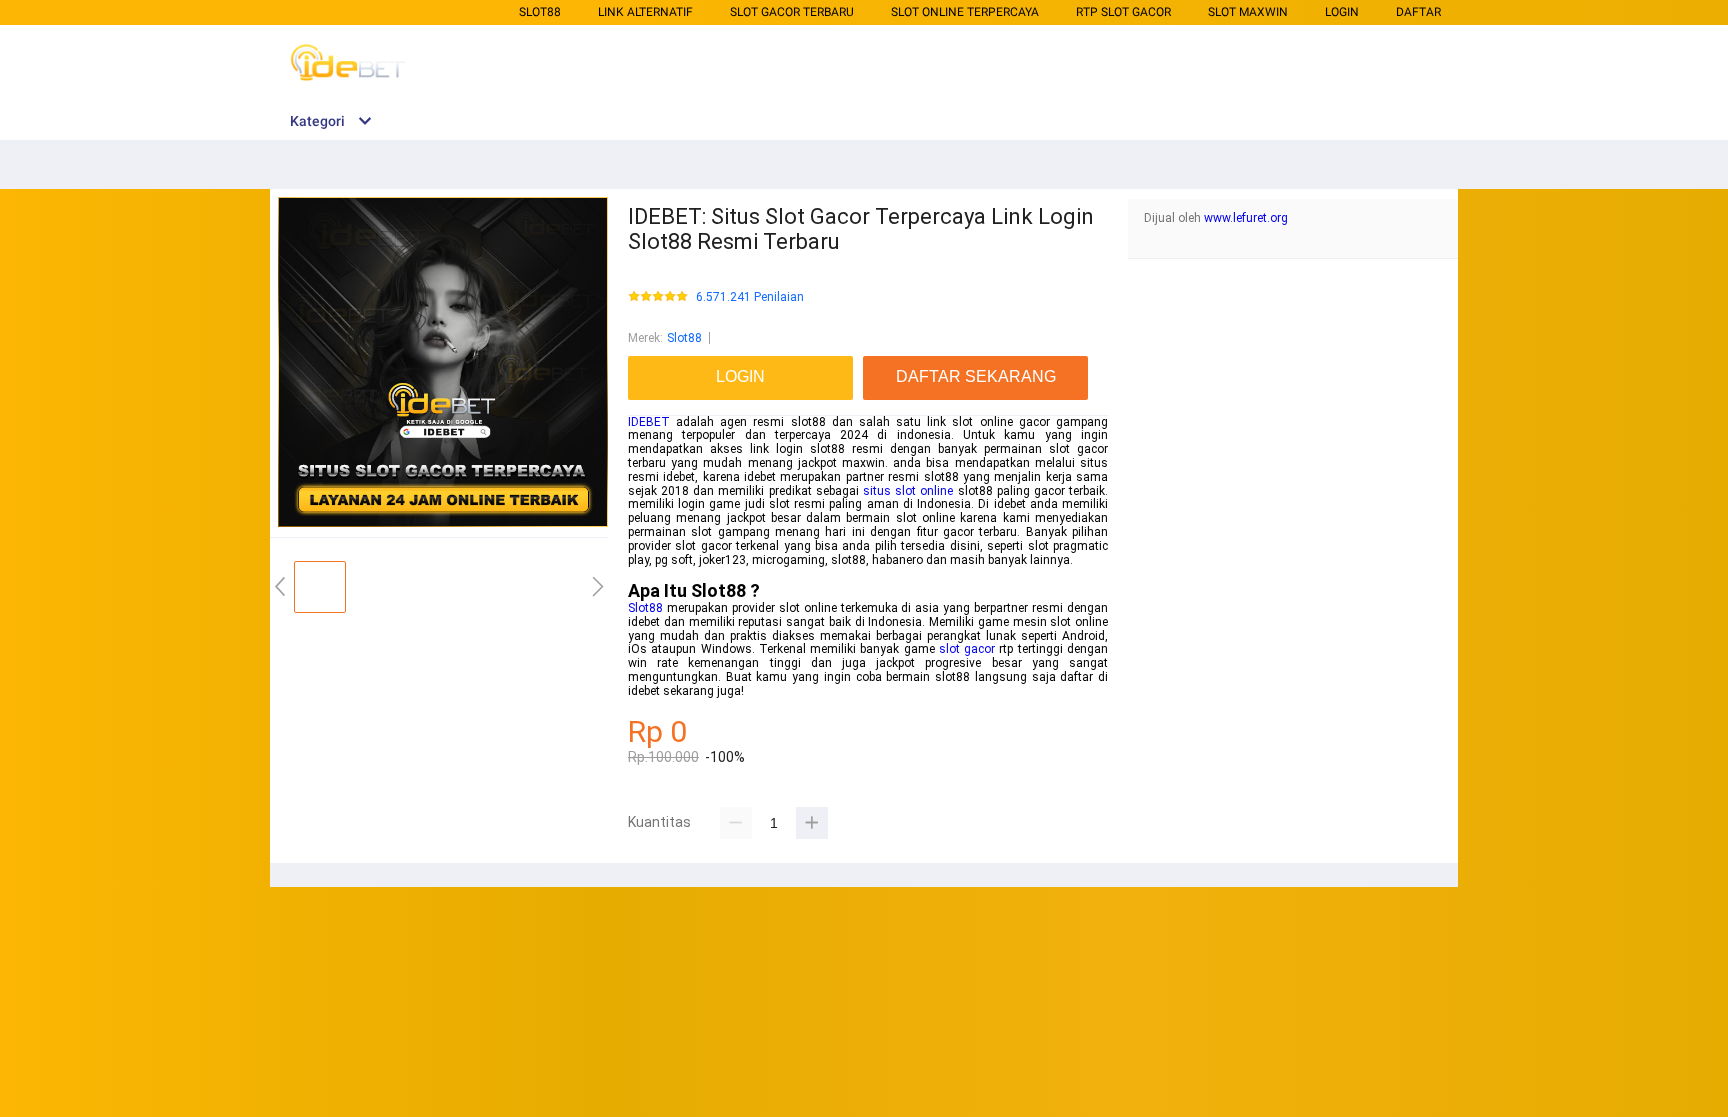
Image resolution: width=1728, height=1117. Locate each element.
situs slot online (908, 491)
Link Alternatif (645, 12)
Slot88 (540, 12)
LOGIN (1342, 12)
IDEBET (649, 422)
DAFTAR (1418, 12)
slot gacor (967, 649)
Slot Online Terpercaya (965, 12)
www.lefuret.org (1246, 218)
